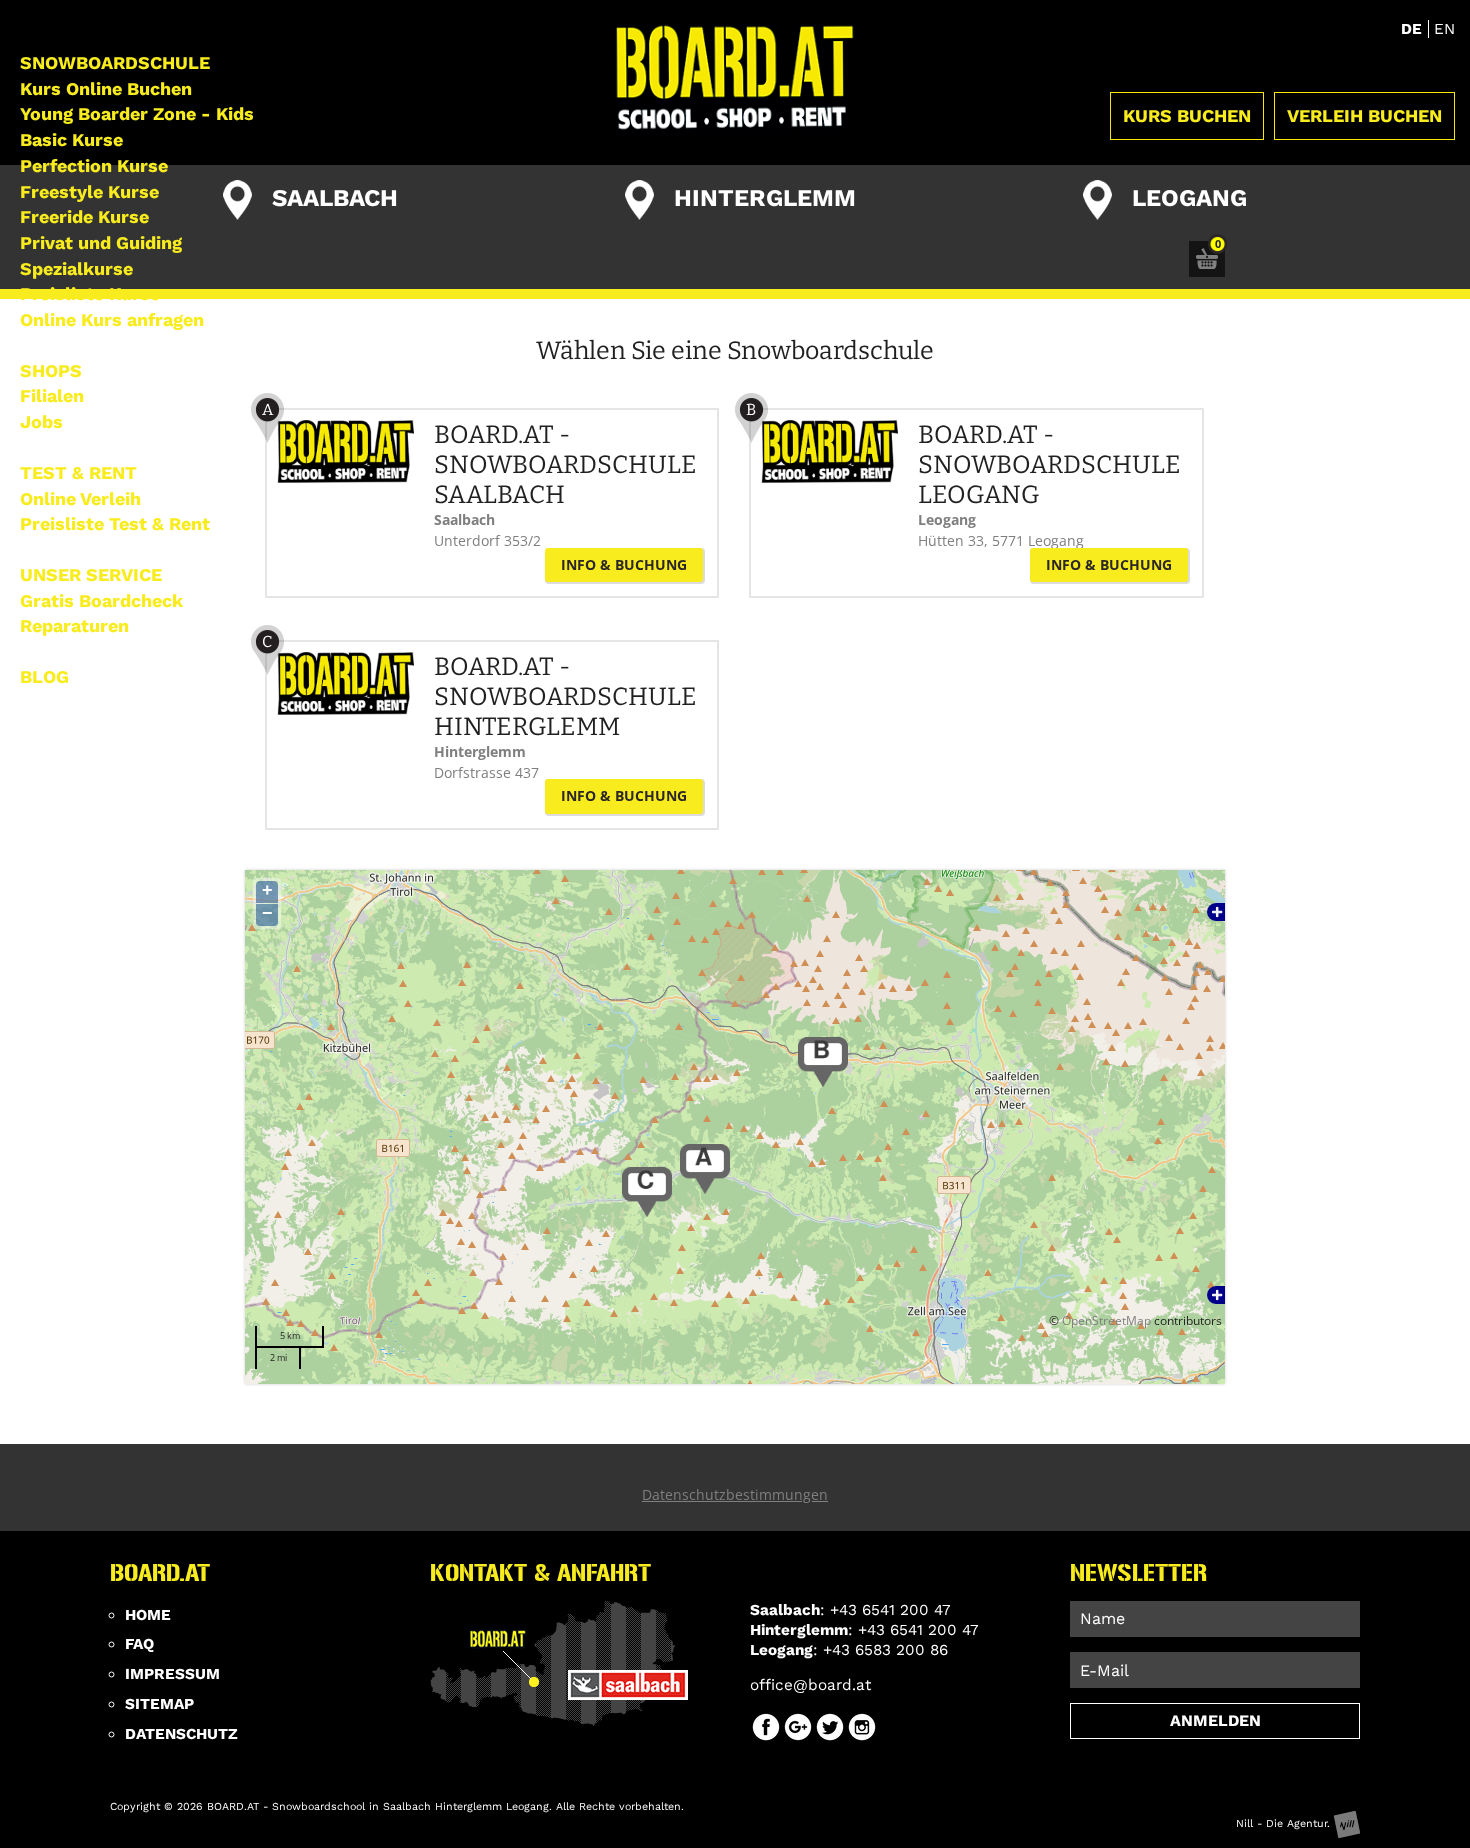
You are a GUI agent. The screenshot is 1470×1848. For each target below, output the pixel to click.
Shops (51, 370)
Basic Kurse (71, 139)
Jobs (41, 421)
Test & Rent (78, 472)
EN (1444, 29)
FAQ (139, 1644)
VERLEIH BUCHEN (1364, 115)
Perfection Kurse (94, 165)
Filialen (52, 395)
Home (148, 1615)
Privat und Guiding (101, 242)
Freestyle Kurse (89, 191)
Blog (44, 676)
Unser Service (91, 574)
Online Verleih (80, 498)
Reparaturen (74, 625)
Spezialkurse (76, 268)
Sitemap (159, 1704)
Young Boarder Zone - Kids (137, 113)
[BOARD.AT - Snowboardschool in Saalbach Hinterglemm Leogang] (735, 78)
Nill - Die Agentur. (1285, 1823)
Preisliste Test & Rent (115, 523)
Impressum (172, 1674)
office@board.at (810, 1685)
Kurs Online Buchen (106, 88)
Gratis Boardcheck (101, 600)
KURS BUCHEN (1187, 115)
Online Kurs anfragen (112, 319)
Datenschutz (181, 1734)
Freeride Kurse (84, 216)
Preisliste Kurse (90, 293)
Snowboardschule (115, 62)
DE (1413, 29)
